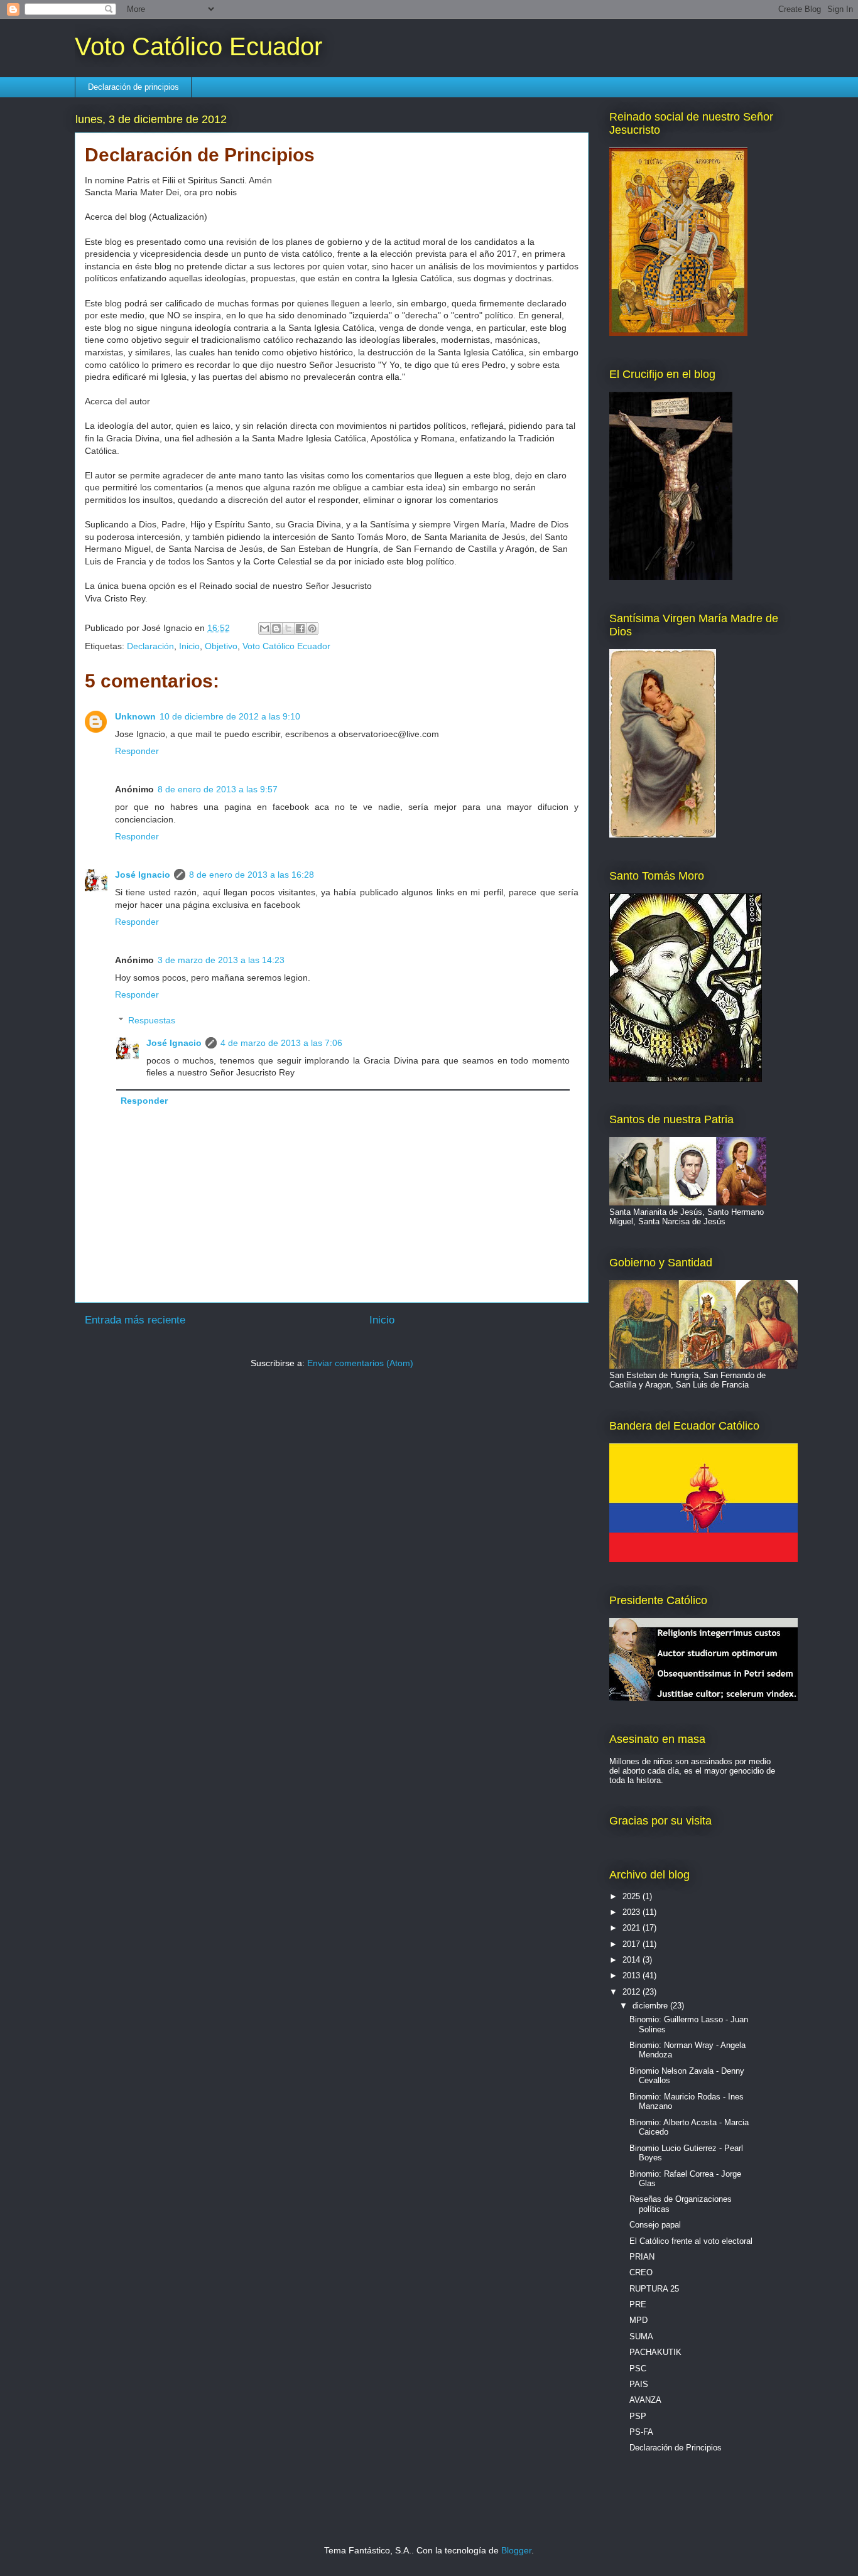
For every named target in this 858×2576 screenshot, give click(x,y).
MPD (638, 2320)
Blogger (516, 2550)
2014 (633, 1960)
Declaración (150, 646)
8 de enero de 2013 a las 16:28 (252, 875)
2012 (633, 1992)
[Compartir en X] (288, 628)
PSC (638, 2369)
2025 (633, 1896)
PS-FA (641, 2432)
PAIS (639, 2384)
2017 (633, 1944)
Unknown (135, 716)
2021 (633, 1928)
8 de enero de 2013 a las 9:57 (218, 789)
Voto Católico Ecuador (198, 46)
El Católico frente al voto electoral (691, 2241)
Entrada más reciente (135, 1320)
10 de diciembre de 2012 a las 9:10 (230, 716)
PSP (638, 2416)
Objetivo (221, 646)
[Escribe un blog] (276, 628)
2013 (633, 1975)
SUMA (641, 2336)
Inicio (189, 646)
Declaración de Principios (676, 2448)
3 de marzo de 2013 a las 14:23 (221, 960)
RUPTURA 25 (654, 2289)
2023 (633, 1912)
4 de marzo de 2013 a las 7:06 (281, 1043)
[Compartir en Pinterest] (312, 628)
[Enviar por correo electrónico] (264, 628)
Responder (137, 751)
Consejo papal (655, 2225)
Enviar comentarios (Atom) (360, 1363)
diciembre (651, 2006)
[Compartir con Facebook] (300, 628)
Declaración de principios (133, 87)
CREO (641, 2272)
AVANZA (645, 2400)
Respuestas (152, 1020)
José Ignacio (143, 875)
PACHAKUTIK (655, 2352)
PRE (638, 2304)
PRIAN (642, 2257)
